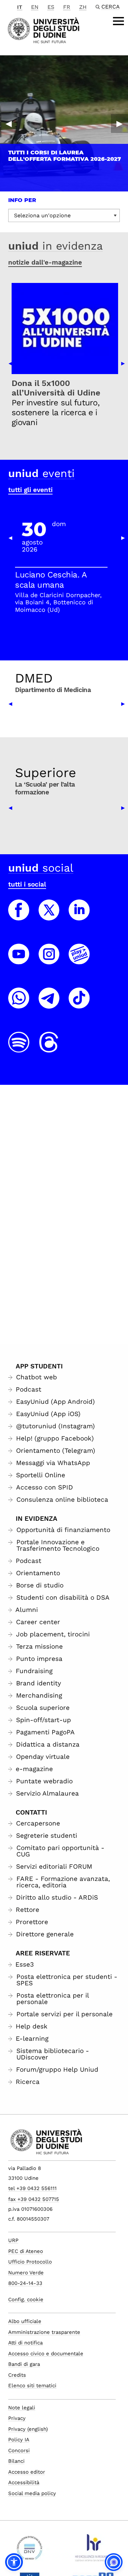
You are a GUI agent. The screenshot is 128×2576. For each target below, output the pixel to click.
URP (13, 2240)
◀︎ (9, 123)
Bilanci (16, 2461)
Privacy (17, 2418)
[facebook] (19, 916)
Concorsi (19, 2451)
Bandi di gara (24, 2364)
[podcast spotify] (19, 1048)
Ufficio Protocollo (30, 2262)
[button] (14, 2562)
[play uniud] (79, 960)
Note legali (22, 2408)
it (20, 7)
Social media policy (32, 2493)
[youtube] (19, 960)
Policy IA (19, 2440)
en (35, 7)
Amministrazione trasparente (44, 2332)
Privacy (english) (28, 2429)
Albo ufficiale (25, 2321)
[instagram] (49, 960)
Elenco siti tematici (32, 2386)
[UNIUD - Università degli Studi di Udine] (44, 30)
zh (83, 7)
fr (67, 7)
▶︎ (119, 123)
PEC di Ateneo (26, 2251)
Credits (17, 2375)
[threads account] (49, 1048)
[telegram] (49, 1004)
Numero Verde (26, 2273)
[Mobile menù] (118, 21)
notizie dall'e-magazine (45, 262)
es (51, 7)
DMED (34, 678)
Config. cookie (26, 2300)
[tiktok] (79, 1004)
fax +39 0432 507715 (34, 2199)
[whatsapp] (19, 1004)
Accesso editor (27, 2472)
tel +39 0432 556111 (32, 2188)
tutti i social (27, 884)
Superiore (46, 773)
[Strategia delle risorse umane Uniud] (93, 2550)
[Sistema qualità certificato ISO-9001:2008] (30, 2550)
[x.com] (49, 916)
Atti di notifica (25, 2343)
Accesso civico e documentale (46, 2354)
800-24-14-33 (25, 2283)
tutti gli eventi (30, 490)
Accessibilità (24, 2482)
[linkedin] (79, 916)
